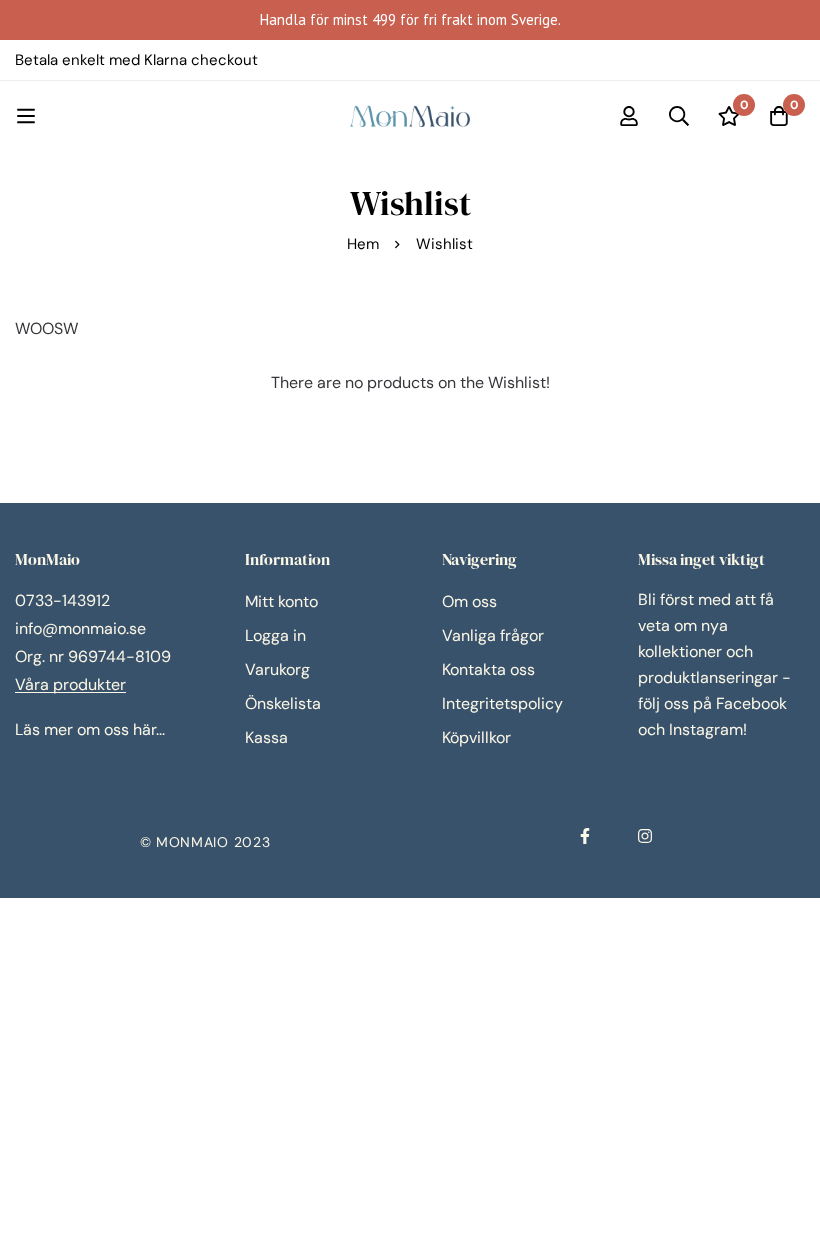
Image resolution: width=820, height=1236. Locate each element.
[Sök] (679, 116)
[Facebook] (585, 836)
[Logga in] (629, 116)
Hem (363, 244)
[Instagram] (645, 836)
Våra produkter (70, 685)
